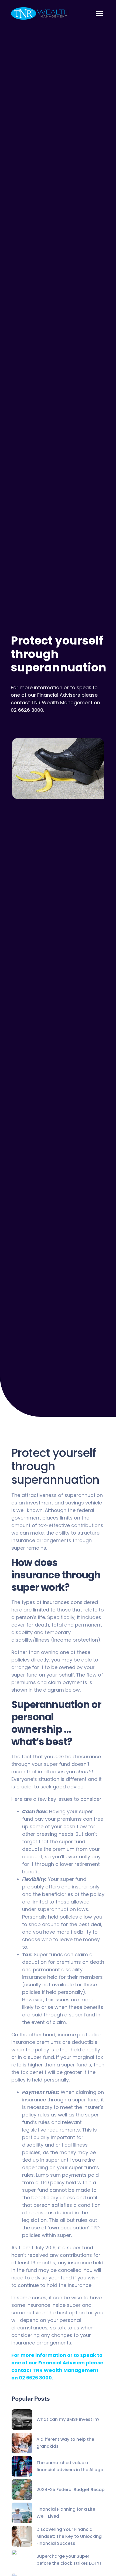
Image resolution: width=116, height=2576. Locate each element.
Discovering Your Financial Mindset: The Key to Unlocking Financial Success (69, 2536)
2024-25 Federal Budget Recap (71, 2490)
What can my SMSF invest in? (68, 2419)
